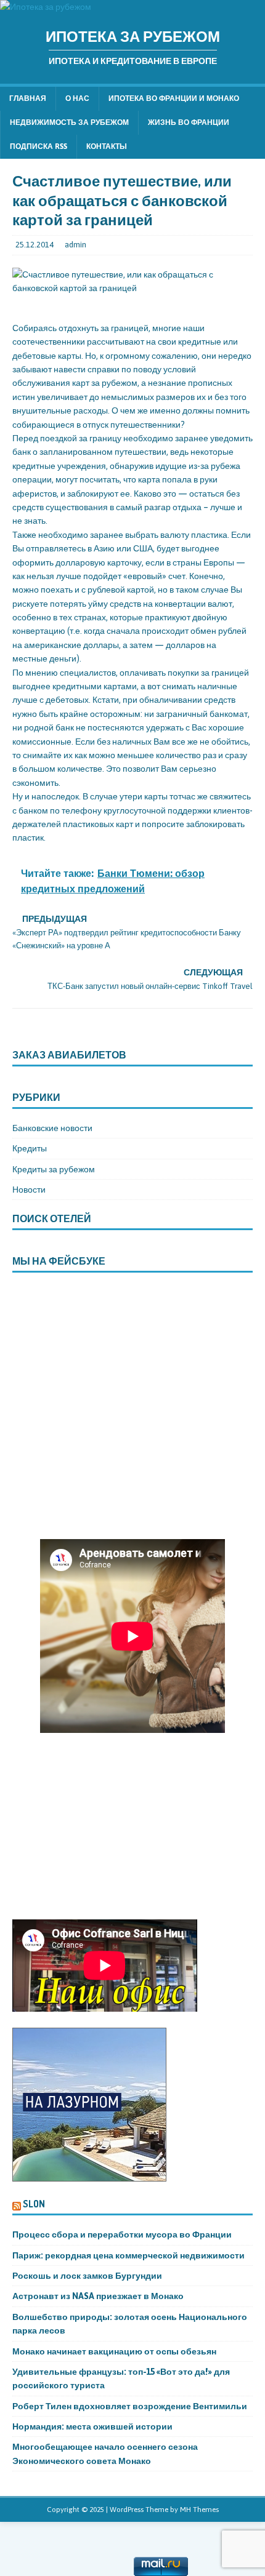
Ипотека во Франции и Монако (174, 98)
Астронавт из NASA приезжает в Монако (98, 2296)
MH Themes (199, 2510)
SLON (34, 2204)
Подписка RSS (39, 146)
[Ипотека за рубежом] (46, 7)
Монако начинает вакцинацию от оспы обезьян (115, 2351)
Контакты (107, 146)
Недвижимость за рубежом (69, 122)
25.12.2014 (35, 245)
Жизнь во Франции (189, 122)
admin (75, 245)
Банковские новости (52, 1128)
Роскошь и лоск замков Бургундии (87, 2276)
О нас (77, 98)
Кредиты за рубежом (54, 1169)
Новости (29, 1190)
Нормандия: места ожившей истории (92, 2426)
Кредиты (30, 1148)
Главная (28, 98)
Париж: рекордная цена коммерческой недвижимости (129, 2255)
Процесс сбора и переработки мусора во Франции (122, 2234)
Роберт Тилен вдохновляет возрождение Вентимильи (130, 2406)
